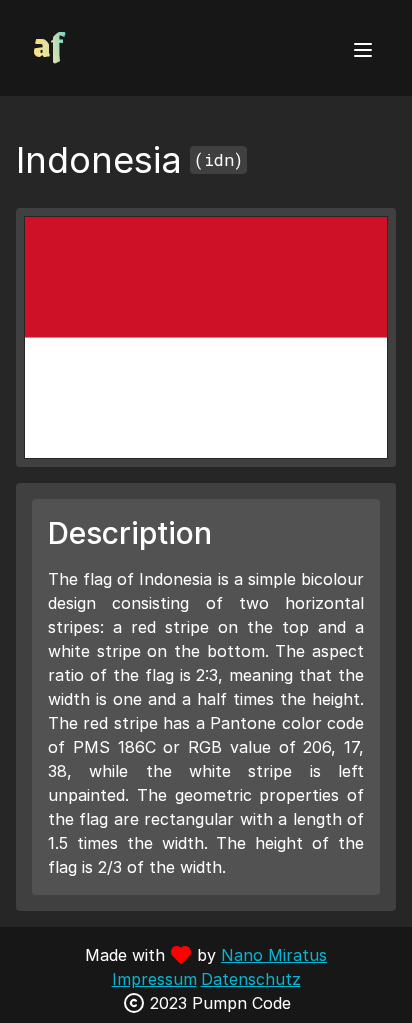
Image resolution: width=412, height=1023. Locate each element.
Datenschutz (251, 979)
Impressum (154, 979)
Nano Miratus (274, 955)
